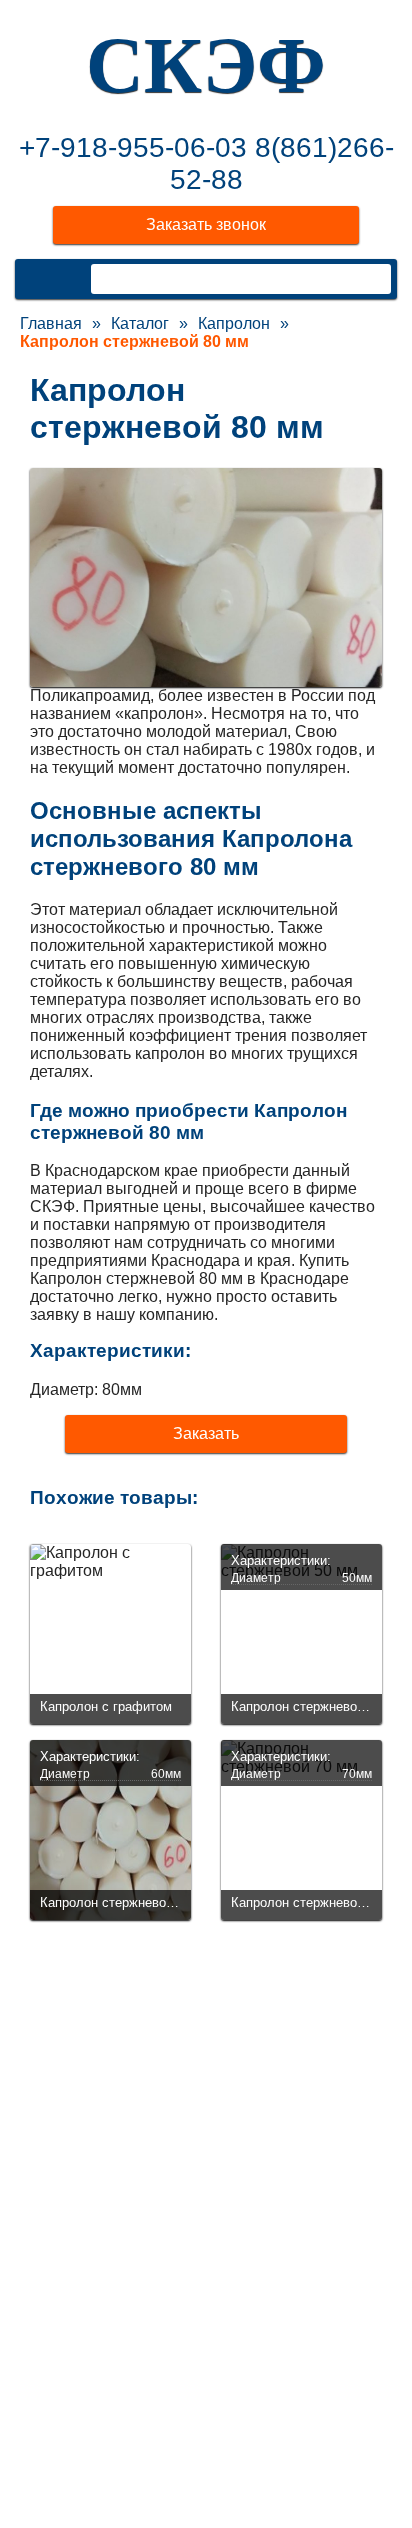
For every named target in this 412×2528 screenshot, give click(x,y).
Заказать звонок (206, 224)
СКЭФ (206, 65)
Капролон (234, 323)
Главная (51, 323)
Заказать (206, 1433)
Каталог (140, 323)
